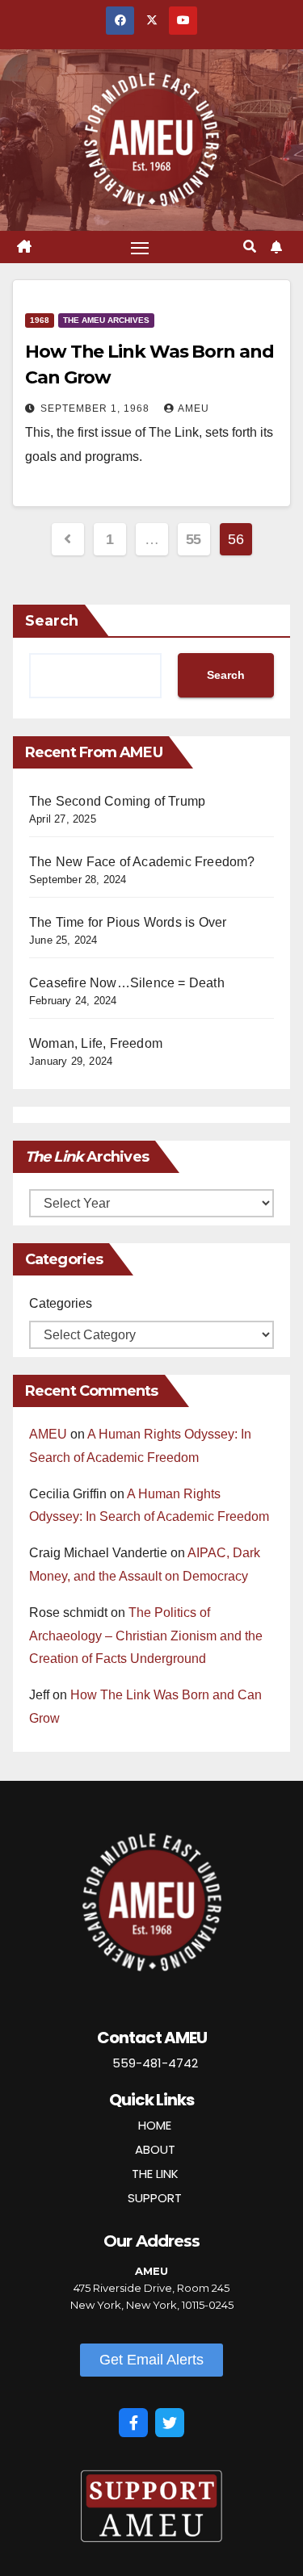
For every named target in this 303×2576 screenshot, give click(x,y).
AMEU (194, 408)
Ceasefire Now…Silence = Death (127, 983)
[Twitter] (170, 2423)
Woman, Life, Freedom (96, 1043)
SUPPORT (155, 2198)
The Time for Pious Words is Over (128, 922)
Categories (61, 1303)
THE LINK (155, 2174)
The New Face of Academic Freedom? (142, 862)
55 (194, 539)
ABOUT (155, 2149)
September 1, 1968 (97, 408)
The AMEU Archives (106, 320)
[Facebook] (133, 2423)
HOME (155, 2125)
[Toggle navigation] (140, 247)
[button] (250, 247)
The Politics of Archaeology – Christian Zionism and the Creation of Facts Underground (146, 1636)
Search (52, 621)
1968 (40, 320)
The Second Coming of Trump (117, 801)
